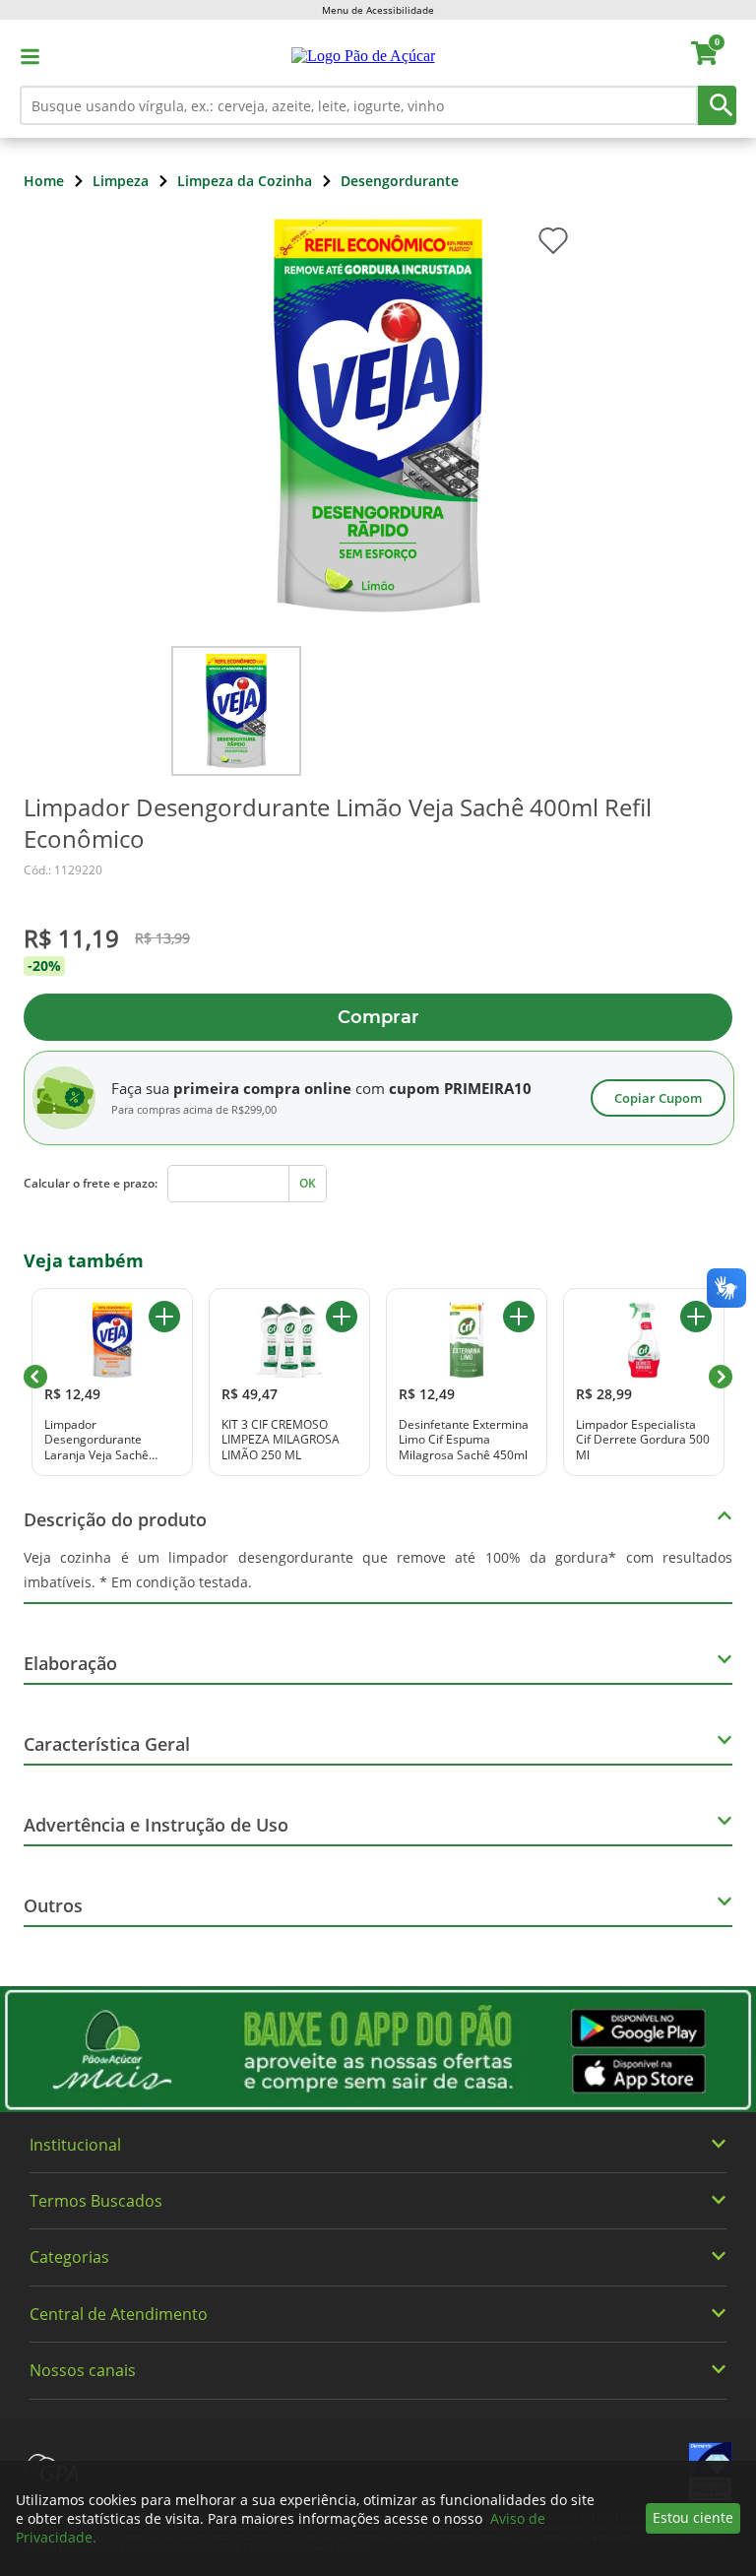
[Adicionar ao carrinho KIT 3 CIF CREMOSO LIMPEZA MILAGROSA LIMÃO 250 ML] (342, 1317)
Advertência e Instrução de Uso (156, 1825)
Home (44, 181)
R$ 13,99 (162, 938)
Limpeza (121, 181)
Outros (53, 1905)
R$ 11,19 (71, 938)
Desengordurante (400, 181)
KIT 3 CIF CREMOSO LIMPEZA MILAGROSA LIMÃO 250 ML (281, 1440)
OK (308, 1183)
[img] (378, 2049)
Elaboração (70, 1663)
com (370, 1088)
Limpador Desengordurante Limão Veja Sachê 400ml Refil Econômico (338, 823)
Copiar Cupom (658, 1098)
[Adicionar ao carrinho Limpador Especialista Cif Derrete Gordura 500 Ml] (696, 1317)
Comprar (378, 1017)
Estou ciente (693, 2517)
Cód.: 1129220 (63, 870)
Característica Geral (107, 1744)
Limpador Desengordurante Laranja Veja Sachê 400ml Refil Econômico (106, 1440)
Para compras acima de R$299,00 (194, 1110)
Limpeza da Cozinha (245, 181)
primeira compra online (262, 1088)
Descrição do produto (115, 1519)
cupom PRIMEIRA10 (460, 1088)
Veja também (84, 1260)
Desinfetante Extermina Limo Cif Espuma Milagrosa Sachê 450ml (464, 1440)
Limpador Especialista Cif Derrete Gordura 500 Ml (643, 1440)
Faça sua (140, 1088)
